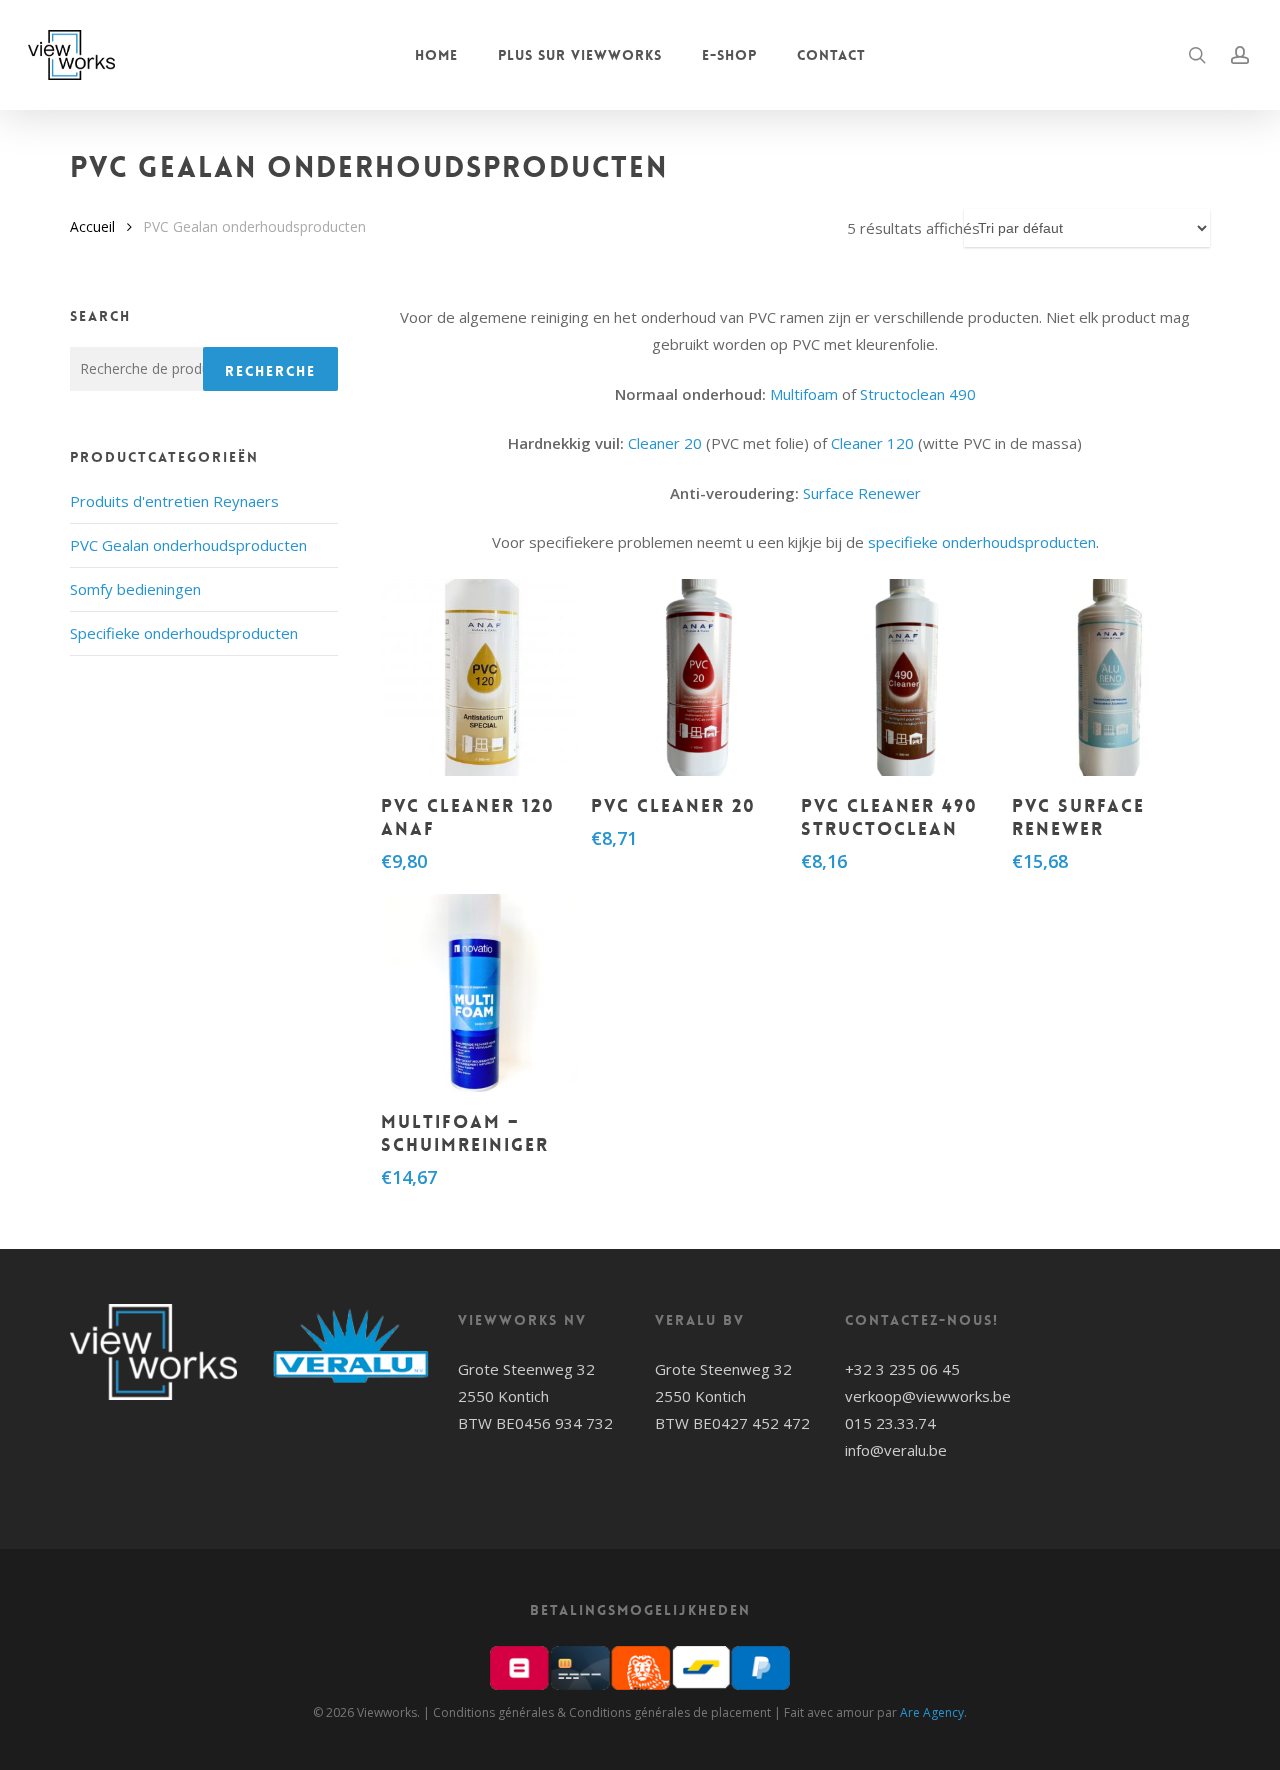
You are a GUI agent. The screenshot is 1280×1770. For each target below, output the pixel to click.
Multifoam (804, 394)
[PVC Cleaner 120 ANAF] (480, 678)
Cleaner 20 (665, 443)
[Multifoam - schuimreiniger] (480, 993)
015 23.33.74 (890, 1423)
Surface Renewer (862, 493)
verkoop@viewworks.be (928, 1396)
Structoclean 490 (918, 394)
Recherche (270, 371)
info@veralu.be (896, 1450)
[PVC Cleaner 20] (690, 678)
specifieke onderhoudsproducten (982, 542)
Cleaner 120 (872, 443)
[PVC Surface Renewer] (1111, 678)
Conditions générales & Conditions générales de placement (602, 1712)
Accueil (92, 226)
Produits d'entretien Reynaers (174, 501)
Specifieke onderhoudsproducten (184, 633)
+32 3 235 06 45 (902, 1369)
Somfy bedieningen (135, 589)
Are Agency (932, 1712)
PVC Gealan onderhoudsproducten (188, 545)
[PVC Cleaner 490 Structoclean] (900, 678)
